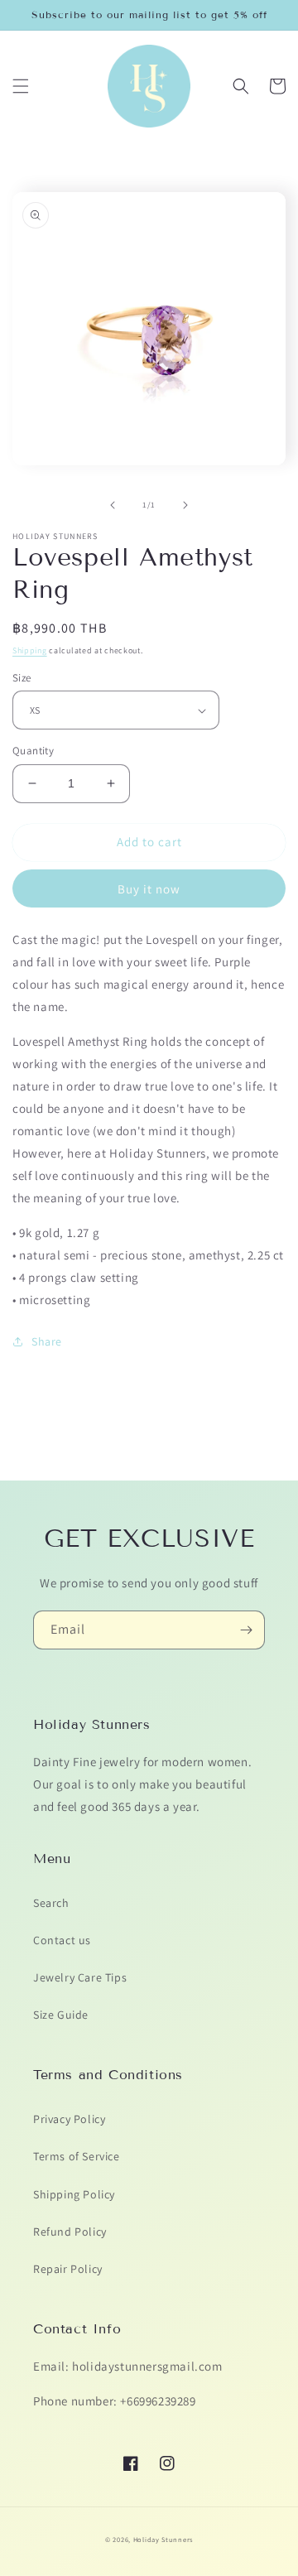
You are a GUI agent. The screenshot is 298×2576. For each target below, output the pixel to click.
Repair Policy (68, 2269)
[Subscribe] (246, 1630)
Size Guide (61, 2015)
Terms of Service (77, 2156)
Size (22, 678)
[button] (21, 86)
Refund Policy (70, 2232)
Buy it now (149, 889)
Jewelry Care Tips (80, 1977)
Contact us (62, 1940)
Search (51, 1903)
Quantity (33, 751)
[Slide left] (113, 505)
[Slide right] (185, 505)
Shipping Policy (74, 2194)
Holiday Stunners (163, 2539)
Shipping (30, 650)
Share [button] (47, 1341)
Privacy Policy (69, 2119)
